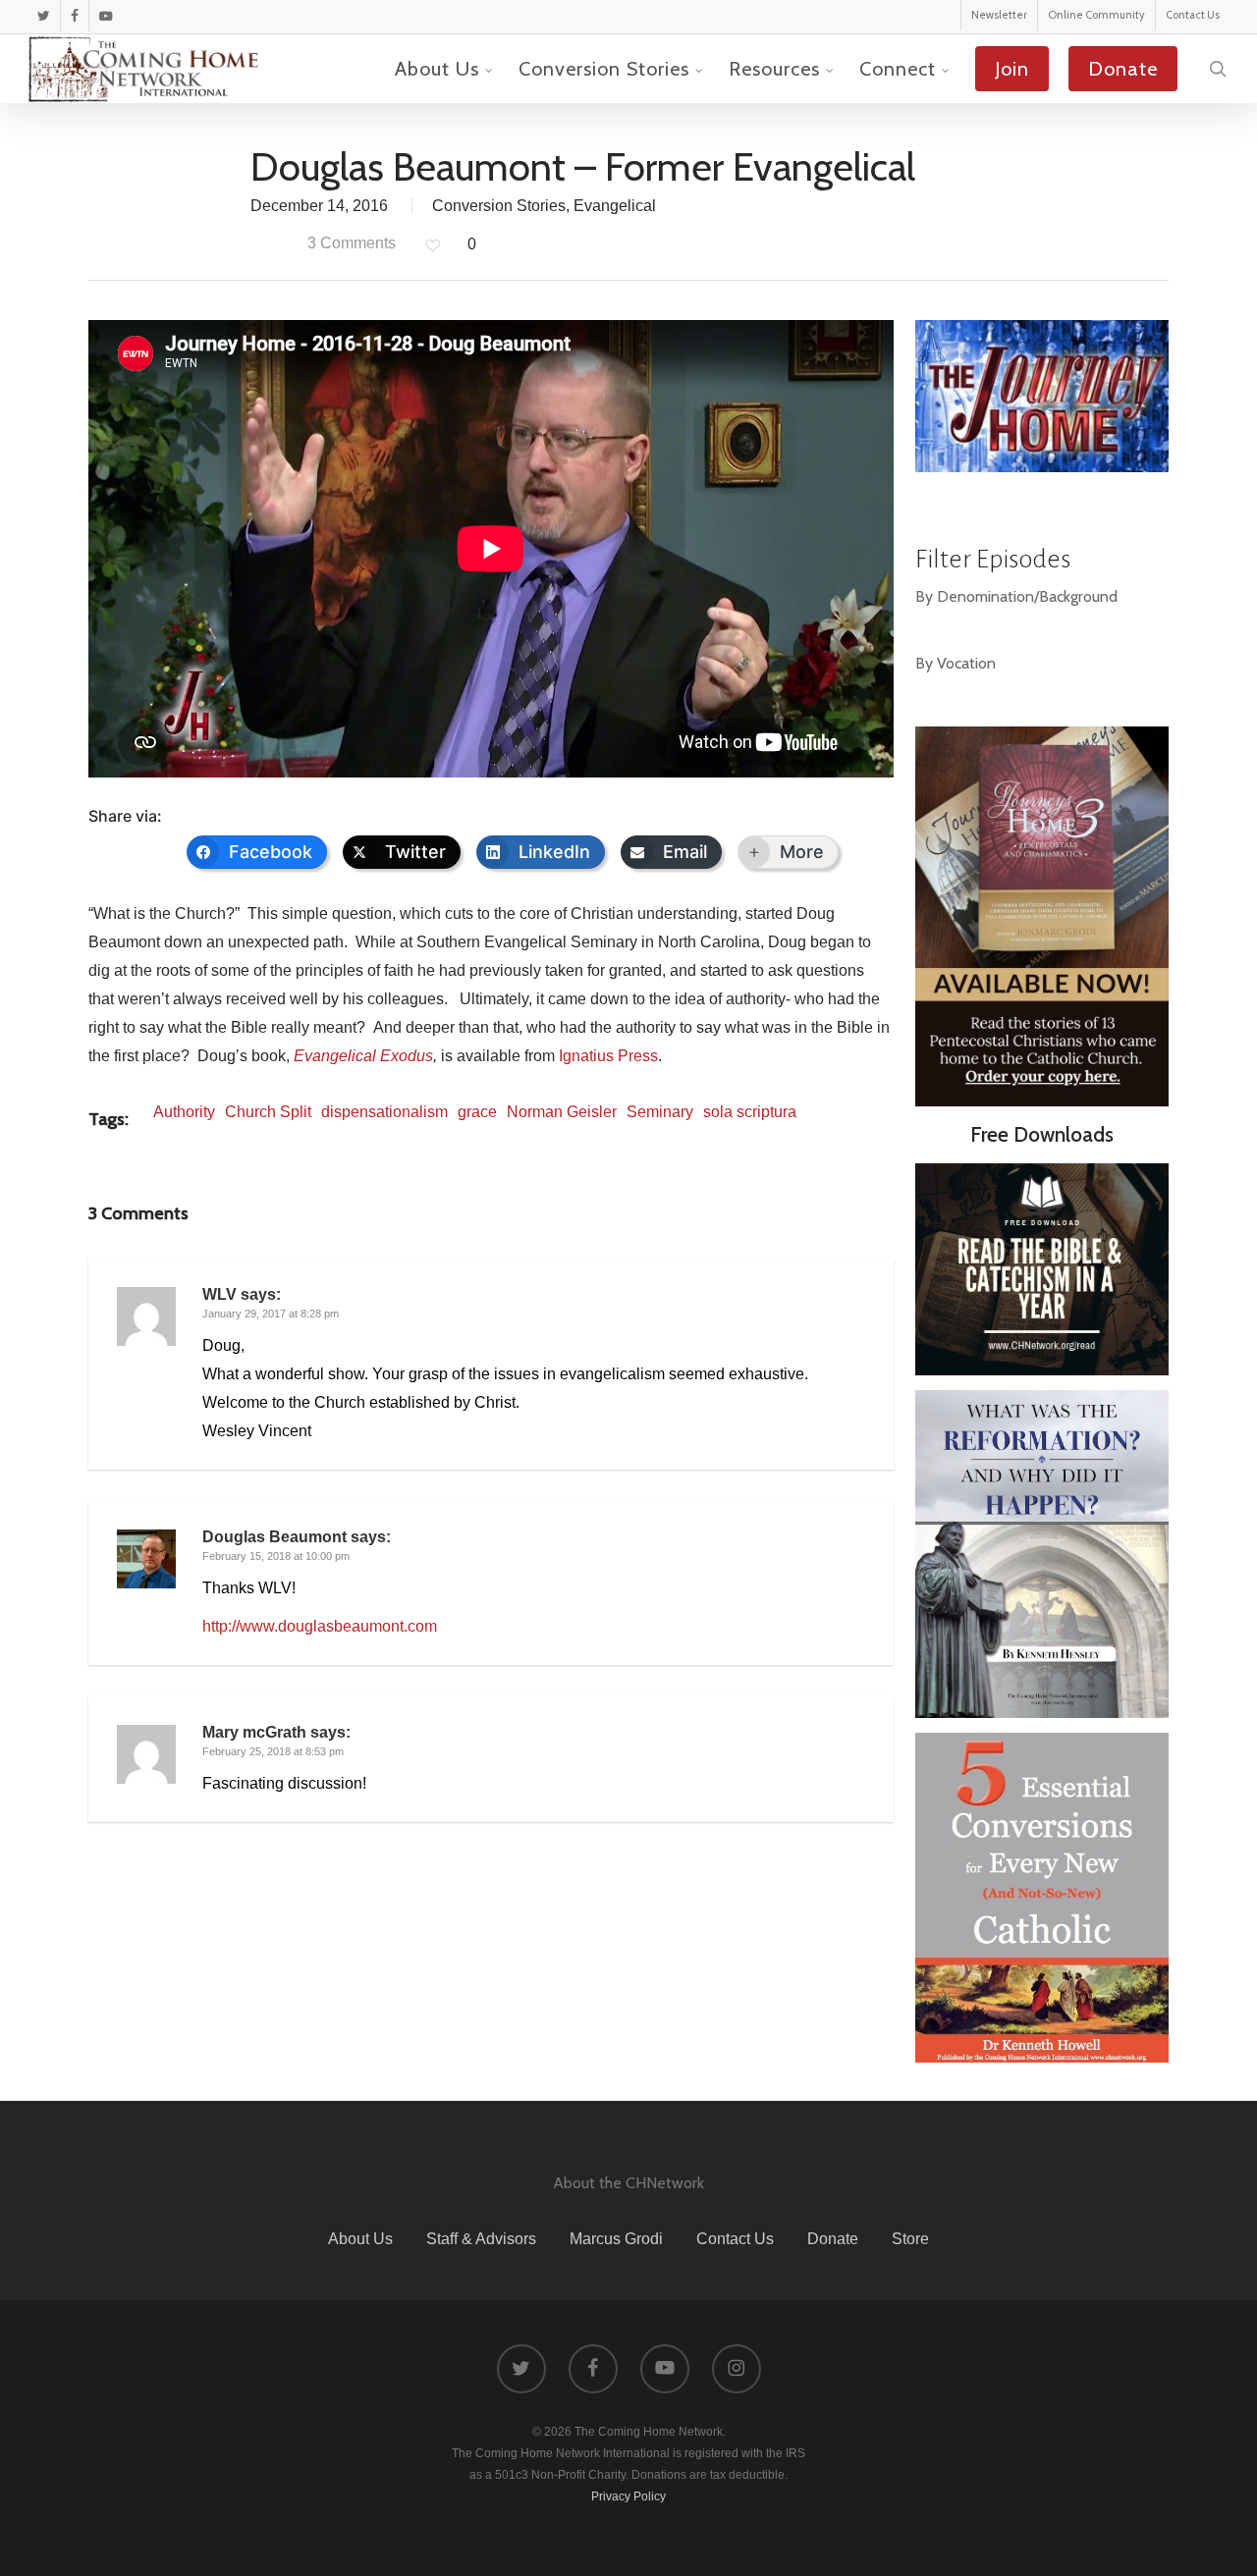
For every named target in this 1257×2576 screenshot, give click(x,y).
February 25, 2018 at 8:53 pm (273, 1751)
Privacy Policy (628, 2496)
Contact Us (735, 2239)
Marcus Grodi (616, 2239)
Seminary (660, 1112)
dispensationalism (384, 1112)
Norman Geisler (562, 1112)
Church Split (268, 1112)
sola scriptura (750, 1112)
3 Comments (350, 243)
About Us (360, 2239)
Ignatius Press (608, 1056)
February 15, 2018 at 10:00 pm (276, 1556)
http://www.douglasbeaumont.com (320, 1626)
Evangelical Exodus (363, 1056)
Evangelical (615, 206)
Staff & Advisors (481, 2239)
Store (910, 2239)
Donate (833, 2239)
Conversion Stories (499, 206)
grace (477, 1112)
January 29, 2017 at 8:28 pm (271, 1314)
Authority (184, 1112)
